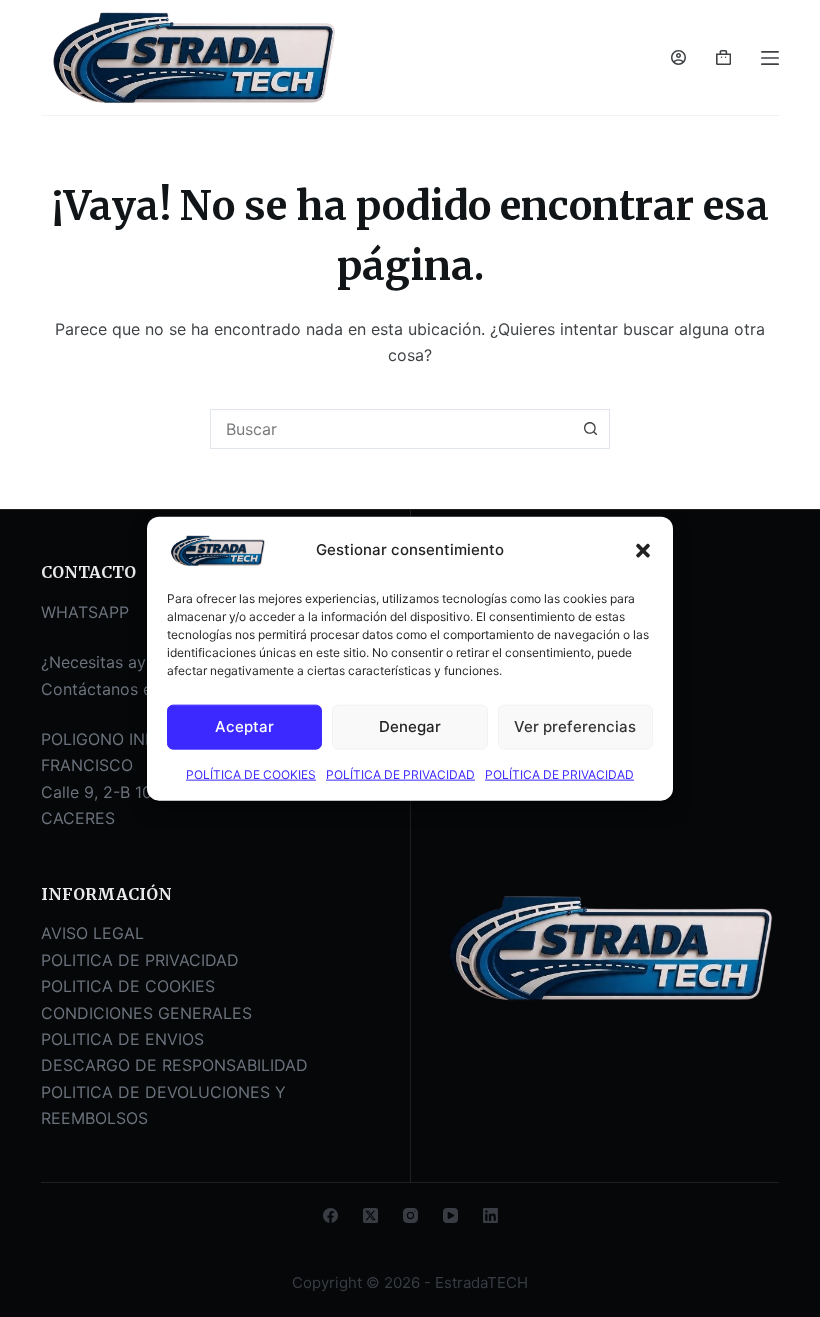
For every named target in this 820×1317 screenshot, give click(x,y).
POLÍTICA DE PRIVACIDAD (400, 773)
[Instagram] (410, 1215)
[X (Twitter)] (370, 1215)
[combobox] (391, 429)
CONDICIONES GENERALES (146, 1013)
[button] (643, 550)
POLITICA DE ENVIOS (122, 1039)
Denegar (410, 726)
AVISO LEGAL (92, 933)
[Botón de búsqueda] (590, 429)
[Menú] (770, 58)
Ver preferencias (575, 726)
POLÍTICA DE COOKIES (251, 773)
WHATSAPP (85, 612)
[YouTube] (450, 1215)
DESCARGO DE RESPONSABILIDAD (174, 1065)
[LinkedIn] (490, 1215)
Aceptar (244, 726)
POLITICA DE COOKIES (128, 986)
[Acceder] (678, 57)
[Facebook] (330, 1215)
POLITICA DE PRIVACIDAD (140, 960)
